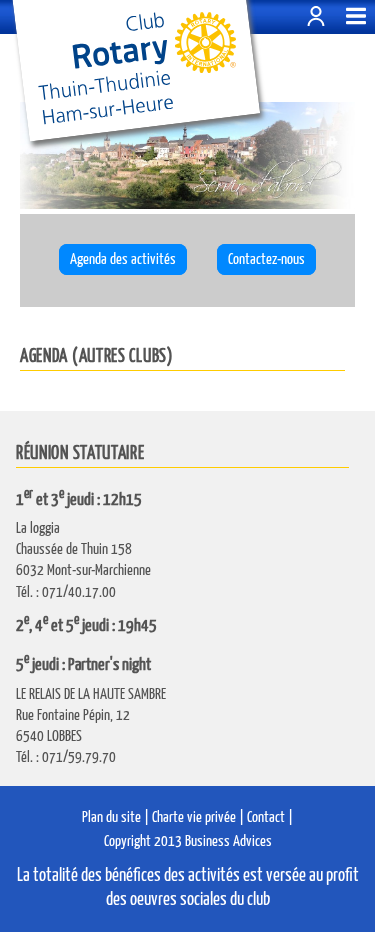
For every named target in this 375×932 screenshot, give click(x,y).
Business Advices (228, 841)
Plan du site (111, 817)
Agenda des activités (123, 259)
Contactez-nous (266, 259)
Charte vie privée (194, 817)
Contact (266, 817)
